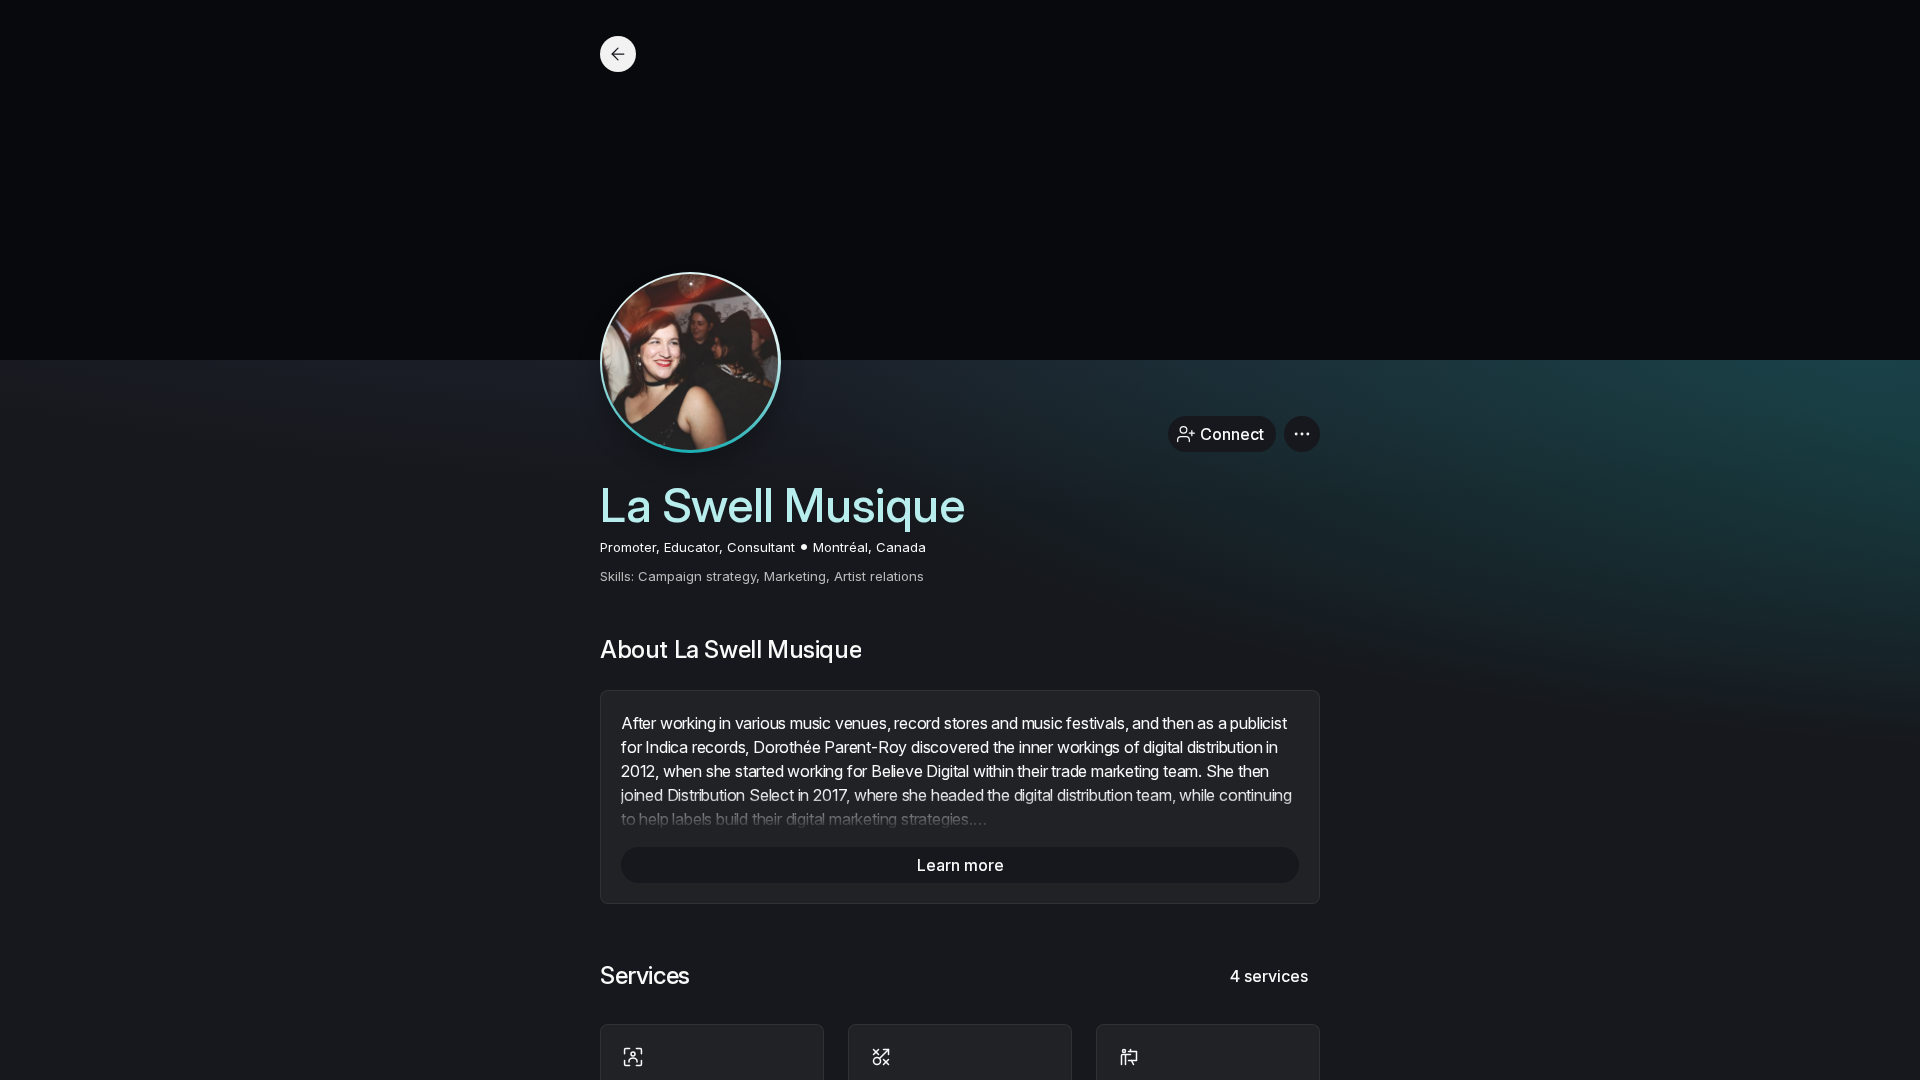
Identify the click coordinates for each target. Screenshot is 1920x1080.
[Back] (618, 54)
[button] (1302, 434)
